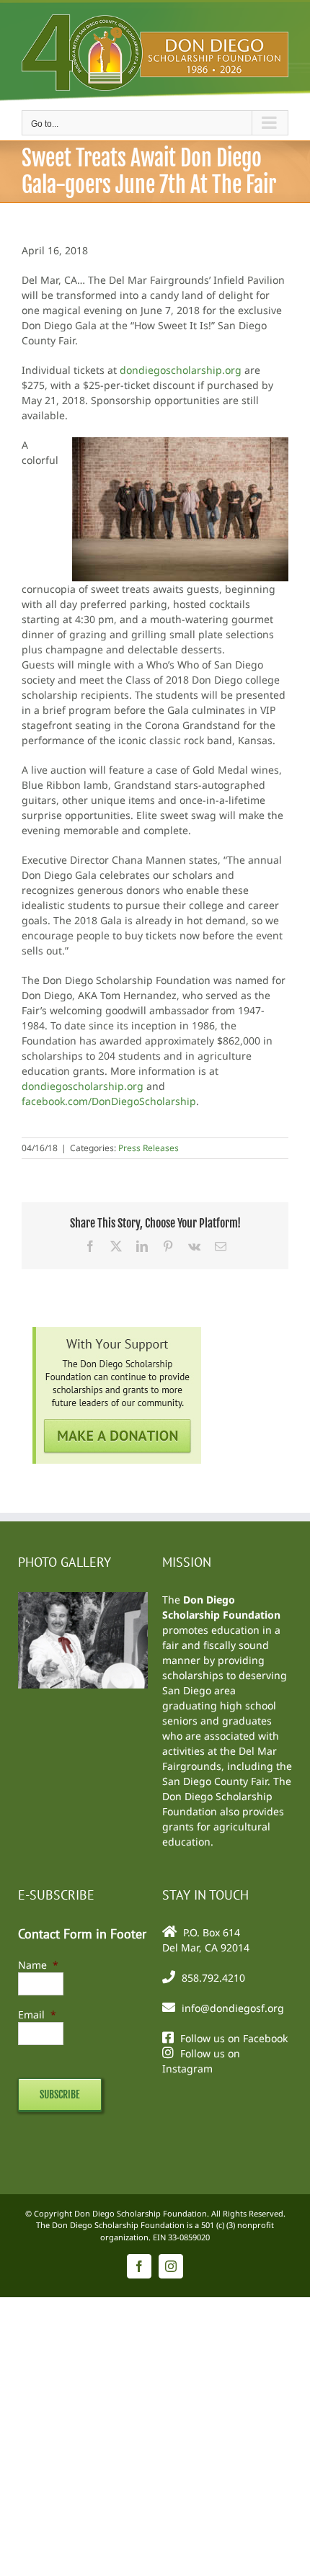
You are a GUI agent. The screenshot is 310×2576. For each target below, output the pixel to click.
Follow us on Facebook (234, 2038)
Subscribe (60, 2094)
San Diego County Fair (215, 1781)
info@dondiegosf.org (233, 2008)
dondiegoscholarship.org (181, 370)
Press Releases (149, 1148)
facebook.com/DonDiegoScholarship (109, 1101)
